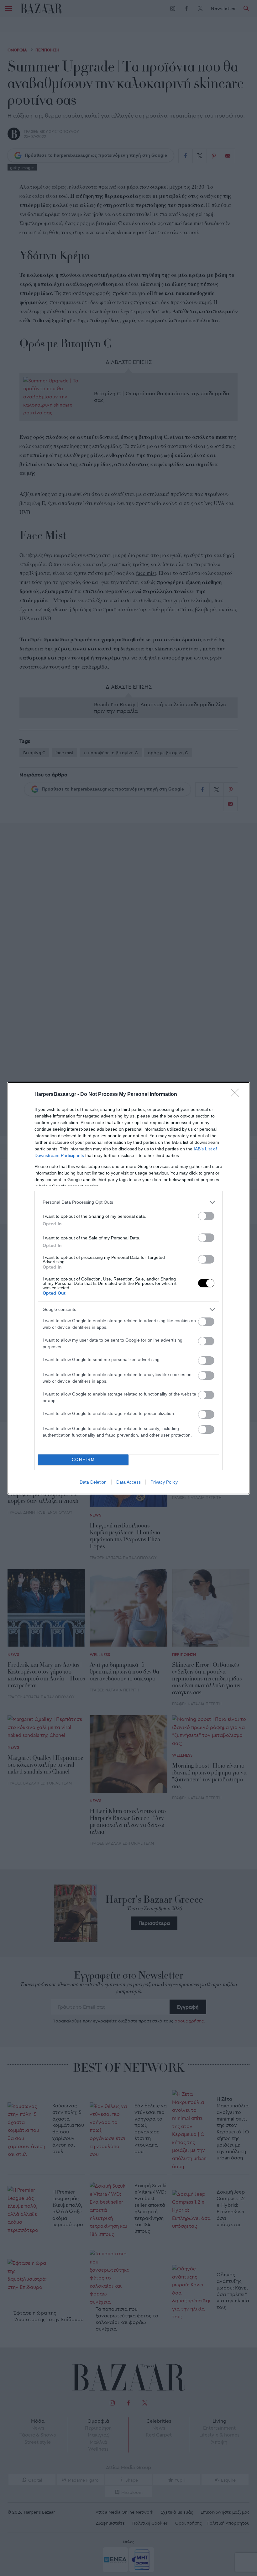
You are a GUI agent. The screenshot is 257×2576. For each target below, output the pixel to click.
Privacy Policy (164, 1482)
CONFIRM (83, 1460)
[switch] (206, 1216)
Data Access (128, 1482)
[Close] (237, 1095)
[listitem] (128, 1202)
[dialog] (128, 1288)
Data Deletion (93, 1482)
